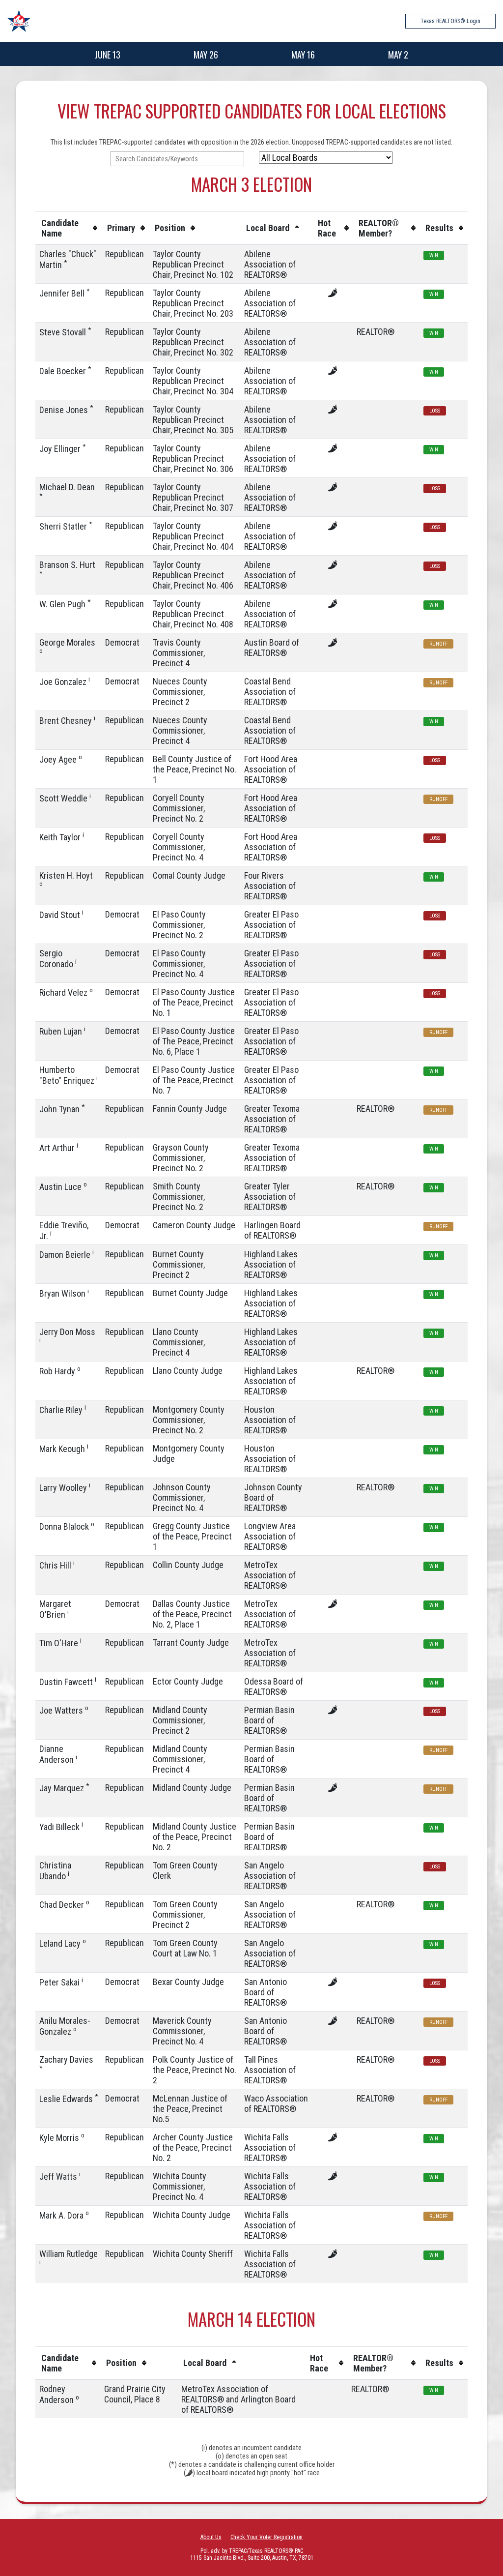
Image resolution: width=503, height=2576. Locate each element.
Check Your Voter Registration (266, 2537)
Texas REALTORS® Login (450, 21)
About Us (211, 2537)
